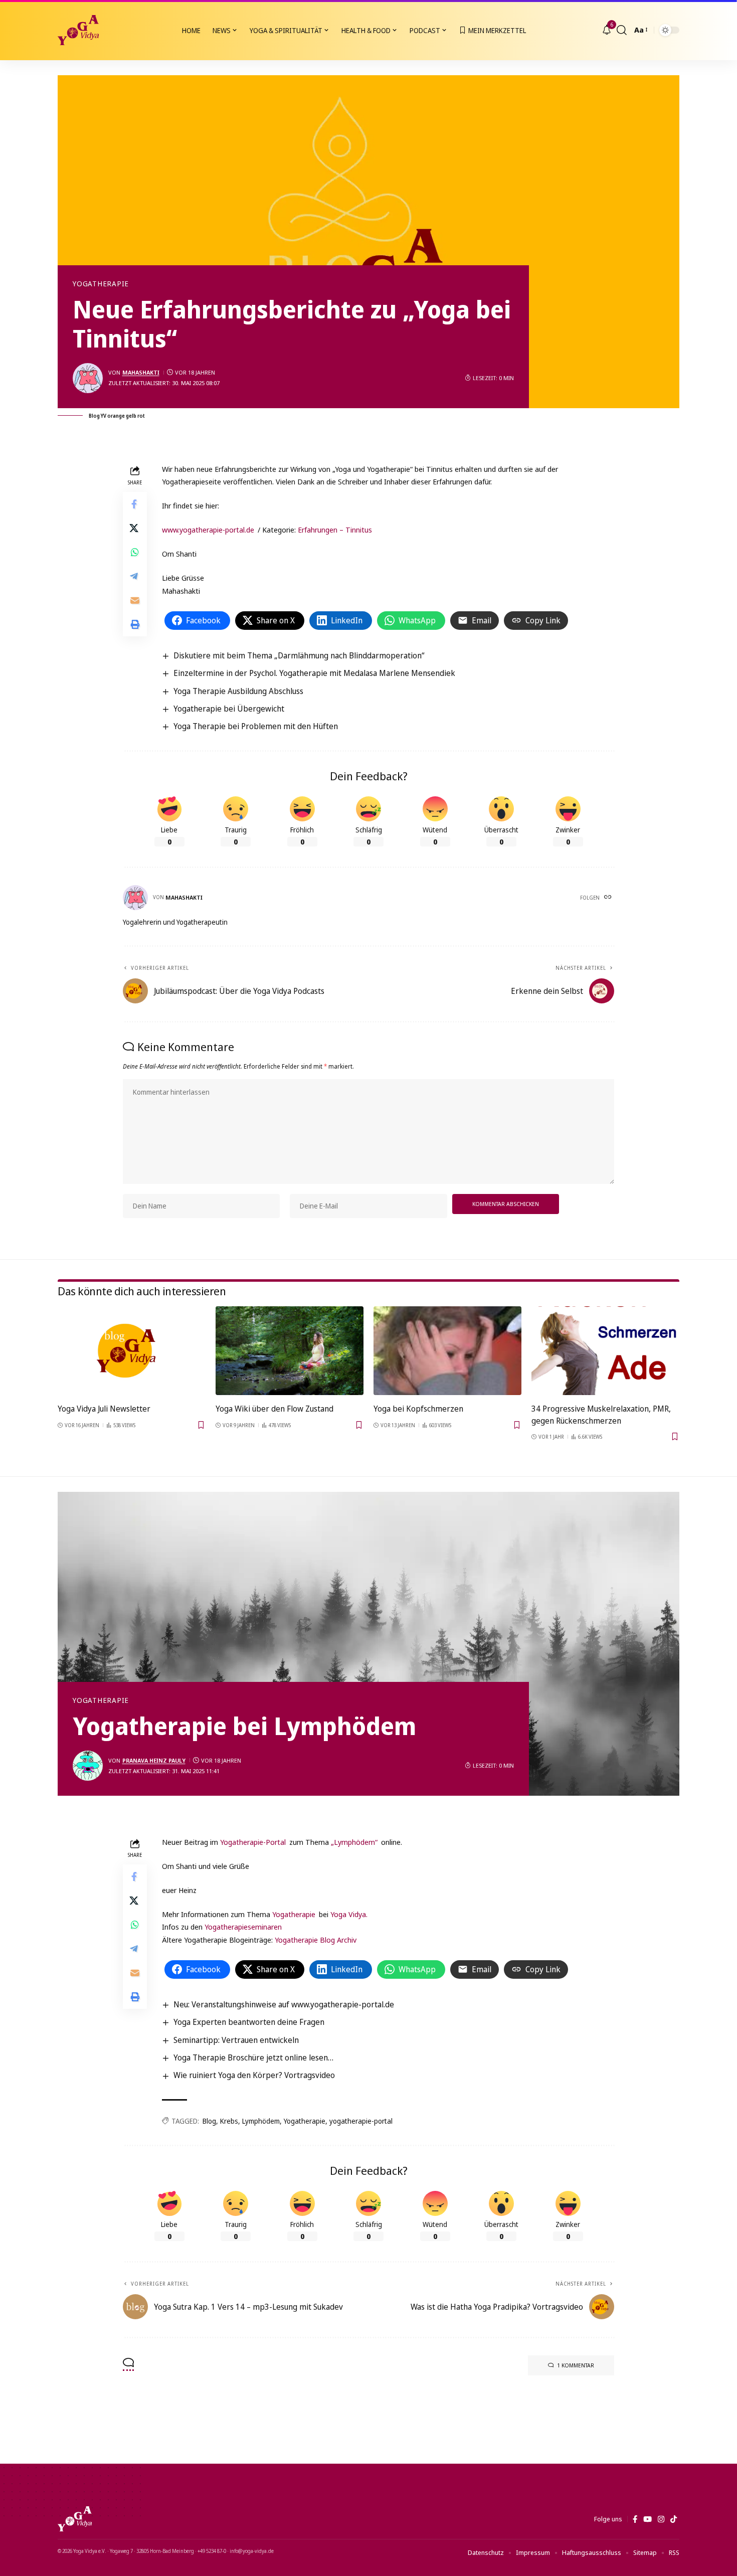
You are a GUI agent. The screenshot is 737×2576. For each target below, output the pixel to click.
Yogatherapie (101, 284)
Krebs (229, 2121)
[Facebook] (635, 2519)
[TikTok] (674, 2519)
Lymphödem (261, 2121)
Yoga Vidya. (349, 1914)
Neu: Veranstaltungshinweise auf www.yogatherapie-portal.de (284, 2004)
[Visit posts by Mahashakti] (88, 378)
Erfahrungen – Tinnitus (335, 530)
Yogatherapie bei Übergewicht (229, 709)
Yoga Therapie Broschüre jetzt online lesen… (253, 2057)
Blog (209, 2121)
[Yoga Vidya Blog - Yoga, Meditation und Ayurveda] (78, 30)
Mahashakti (141, 372)
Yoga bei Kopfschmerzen (418, 1409)
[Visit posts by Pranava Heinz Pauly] (88, 1766)
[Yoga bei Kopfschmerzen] (447, 1351)
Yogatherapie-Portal (253, 1842)
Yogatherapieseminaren (243, 1927)
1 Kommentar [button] (576, 2365)
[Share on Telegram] (135, 576)
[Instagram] (661, 2519)
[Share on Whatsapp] (135, 552)
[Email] (135, 600)
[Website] (609, 898)
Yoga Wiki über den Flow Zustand (274, 1409)
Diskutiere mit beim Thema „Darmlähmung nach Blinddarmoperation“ (299, 655)
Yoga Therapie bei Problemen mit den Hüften (256, 726)
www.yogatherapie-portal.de (208, 530)
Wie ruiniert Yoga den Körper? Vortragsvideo (254, 2075)
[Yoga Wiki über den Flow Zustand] (290, 1351)
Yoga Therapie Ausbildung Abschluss (238, 691)
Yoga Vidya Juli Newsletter (104, 1409)
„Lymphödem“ (354, 1842)
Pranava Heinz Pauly (154, 1760)
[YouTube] (648, 2519)
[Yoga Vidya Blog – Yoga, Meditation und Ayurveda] (75, 2519)
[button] (622, 30)
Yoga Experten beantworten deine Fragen (249, 2022)
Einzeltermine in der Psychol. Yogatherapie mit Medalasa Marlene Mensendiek (314, 673)
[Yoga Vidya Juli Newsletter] (132, 1351)
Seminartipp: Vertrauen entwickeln (236, 2040)
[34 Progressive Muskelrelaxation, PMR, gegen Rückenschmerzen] (605, 1351)
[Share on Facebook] (135, 503)
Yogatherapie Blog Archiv (316, 1940)
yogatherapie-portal (361, 2121)
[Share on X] (135, 528)
